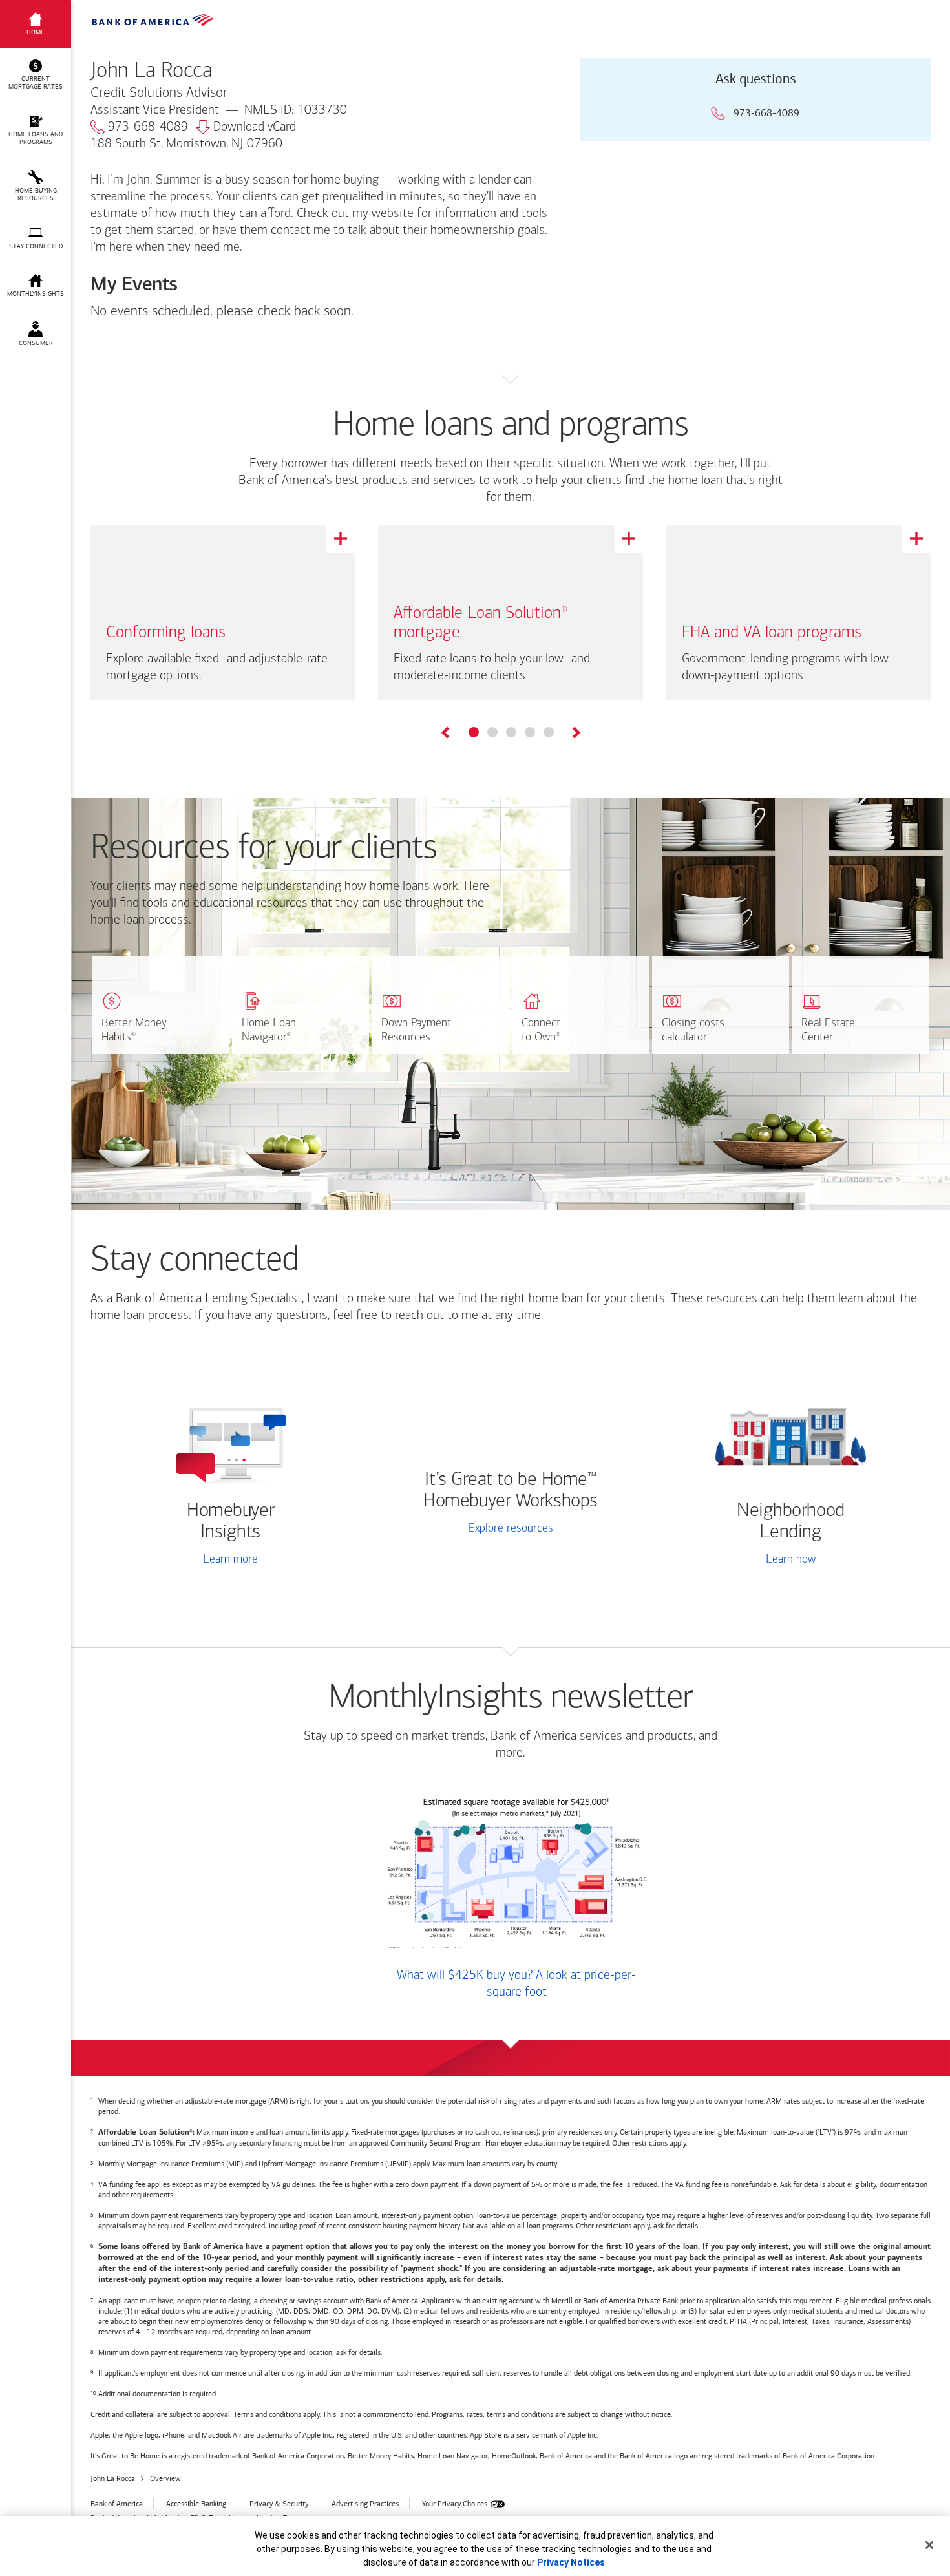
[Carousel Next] (575, 734)
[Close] (929, 2545)
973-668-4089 (148, 127)
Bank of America (117, 2504)
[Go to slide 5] (549, 732)
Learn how (791, 1560)
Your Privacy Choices (455, 2504)
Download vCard (255, 127)
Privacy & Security (279, 2504)
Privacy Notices (571, 2562)
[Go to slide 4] (530, 732)
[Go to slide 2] (492, 732)
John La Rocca (113, 2478)
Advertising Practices (365, 2504)
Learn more (230, 1560)
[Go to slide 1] (474, 732)
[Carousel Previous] (446, 734)
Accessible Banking (196, 2504)
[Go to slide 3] (511, 732)
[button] (36, 75)
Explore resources (511, 1529)
